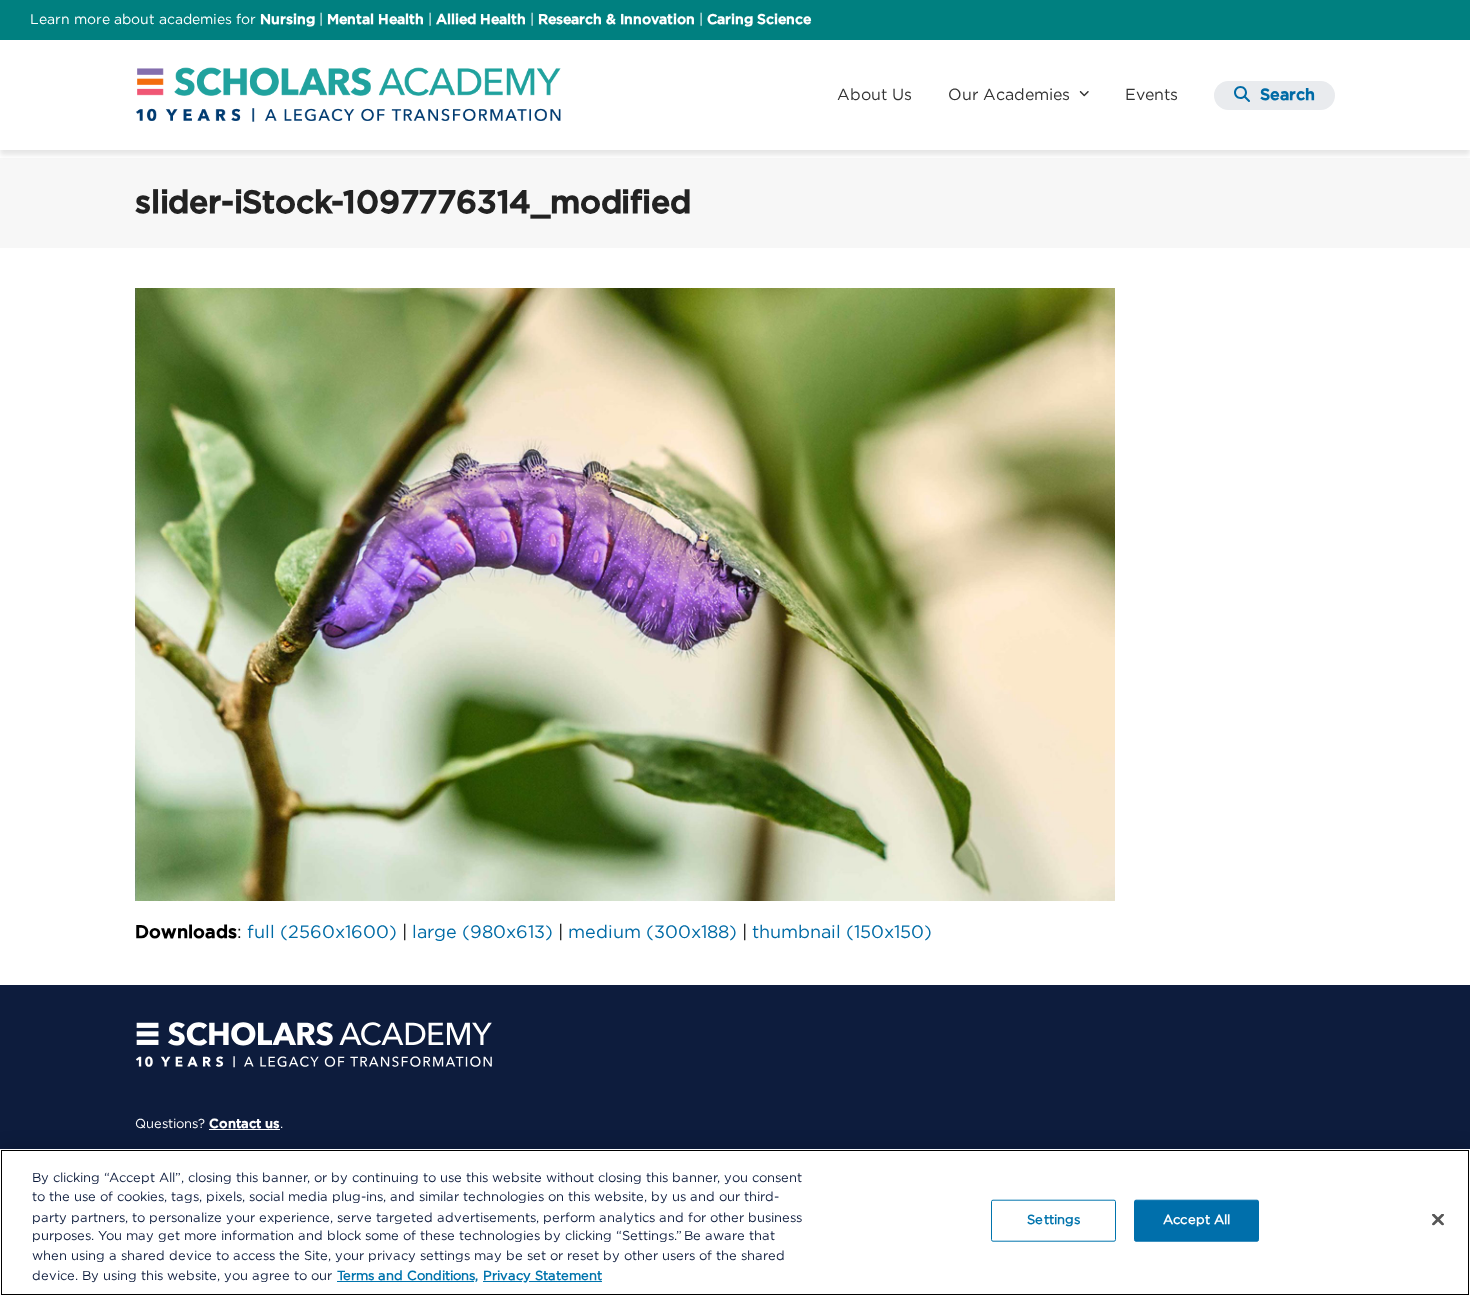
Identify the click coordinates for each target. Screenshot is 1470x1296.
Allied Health (481, 20)
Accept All (1196, 1220)
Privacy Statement (542, 1275)
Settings (1053, 1220)
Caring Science (759, 20)
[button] (1274, 95)
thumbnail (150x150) (842, 933)
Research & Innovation (616, 20)
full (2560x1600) (322, 933)
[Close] (1438, 1220)
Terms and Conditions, (407, 1275)
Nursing (287, 20)
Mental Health (375, 20)
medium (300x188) (652, 933)
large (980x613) (482, 933)
